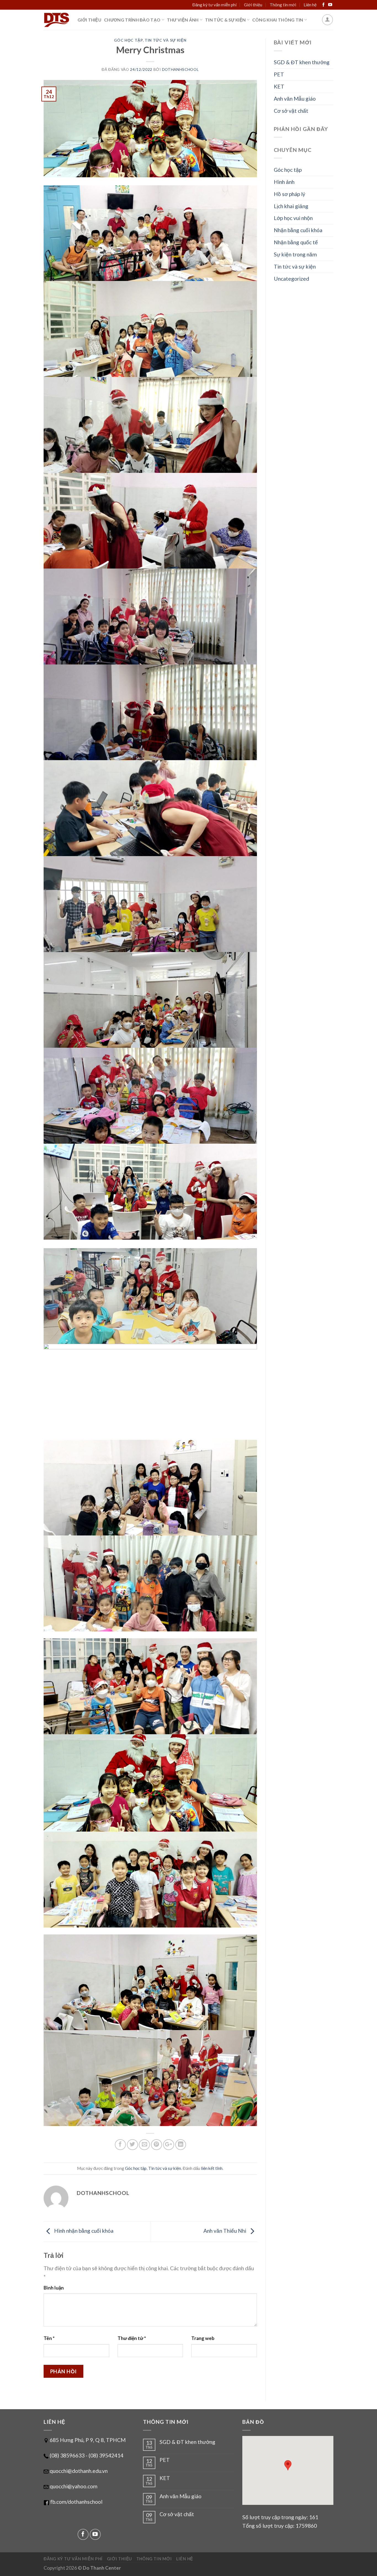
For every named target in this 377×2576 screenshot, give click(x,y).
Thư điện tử (132, 2338)
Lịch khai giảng (291, 206)
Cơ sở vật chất (291, 111)
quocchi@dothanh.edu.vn (79, 2471)
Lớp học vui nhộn (293, 218)
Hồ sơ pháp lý (290, 194)
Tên (49, 2338)
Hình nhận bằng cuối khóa (83, 2231)
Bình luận (54, 2288)
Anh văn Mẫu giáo (295, 99)
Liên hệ (310, 5)
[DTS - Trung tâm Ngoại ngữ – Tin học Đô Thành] (56, 20)
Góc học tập (128, 40)
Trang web (203, 2338)
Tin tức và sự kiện (165, 40)
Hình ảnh (284, 182)
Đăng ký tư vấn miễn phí (214, 5)
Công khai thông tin (278, 20)
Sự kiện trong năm (295, 254)
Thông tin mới (283, 5)
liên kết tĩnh (212, 2168)
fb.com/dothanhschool (76, 2502)
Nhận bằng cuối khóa (298, 230)
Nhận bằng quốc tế (296, 242)
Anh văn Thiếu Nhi (225, 2231)
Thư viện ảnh (183, 20)
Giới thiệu (253, 5)
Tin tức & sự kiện (225, 20)
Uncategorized (291, 279)
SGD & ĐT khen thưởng (302, 62)
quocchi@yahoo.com (74, 2486)
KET (279, 86)
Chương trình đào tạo (132, 20)
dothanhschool (180, 69)
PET (279, 74)
